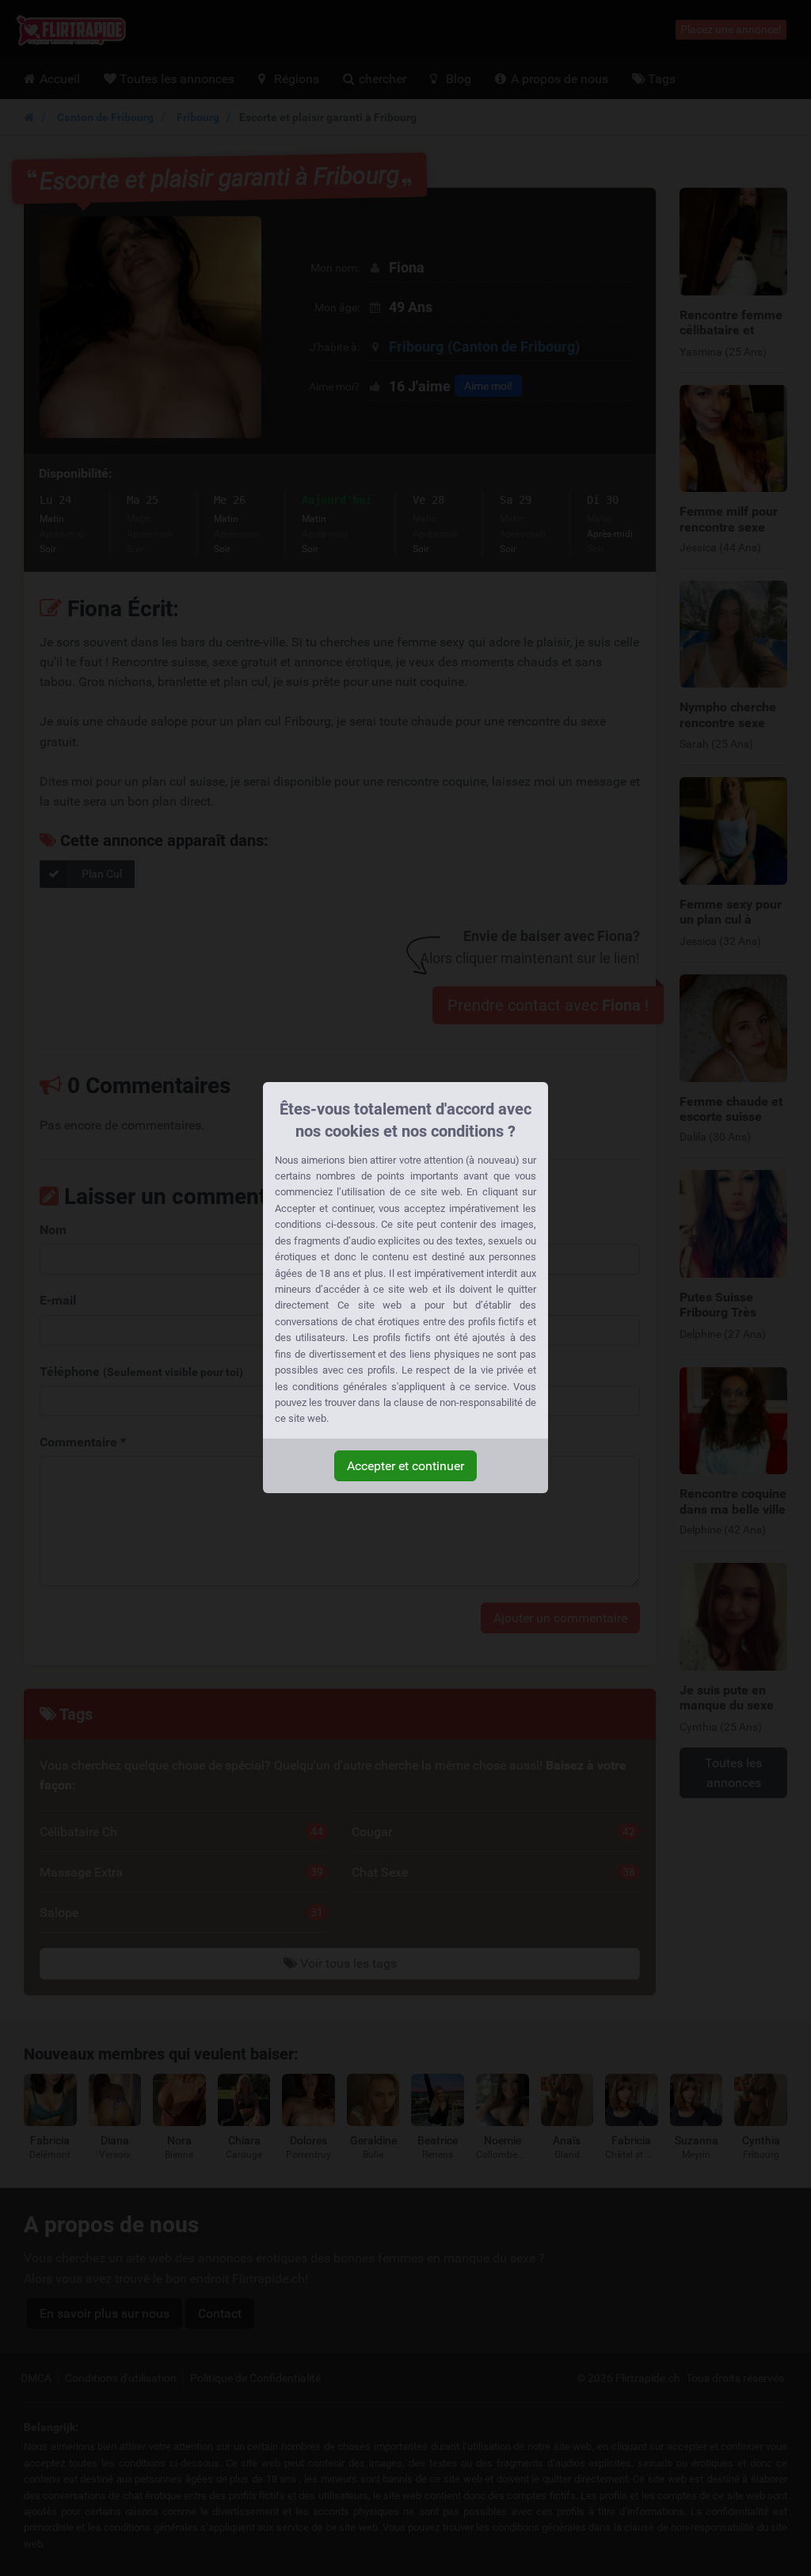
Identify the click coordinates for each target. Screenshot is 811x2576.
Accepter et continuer (405, 1466)
